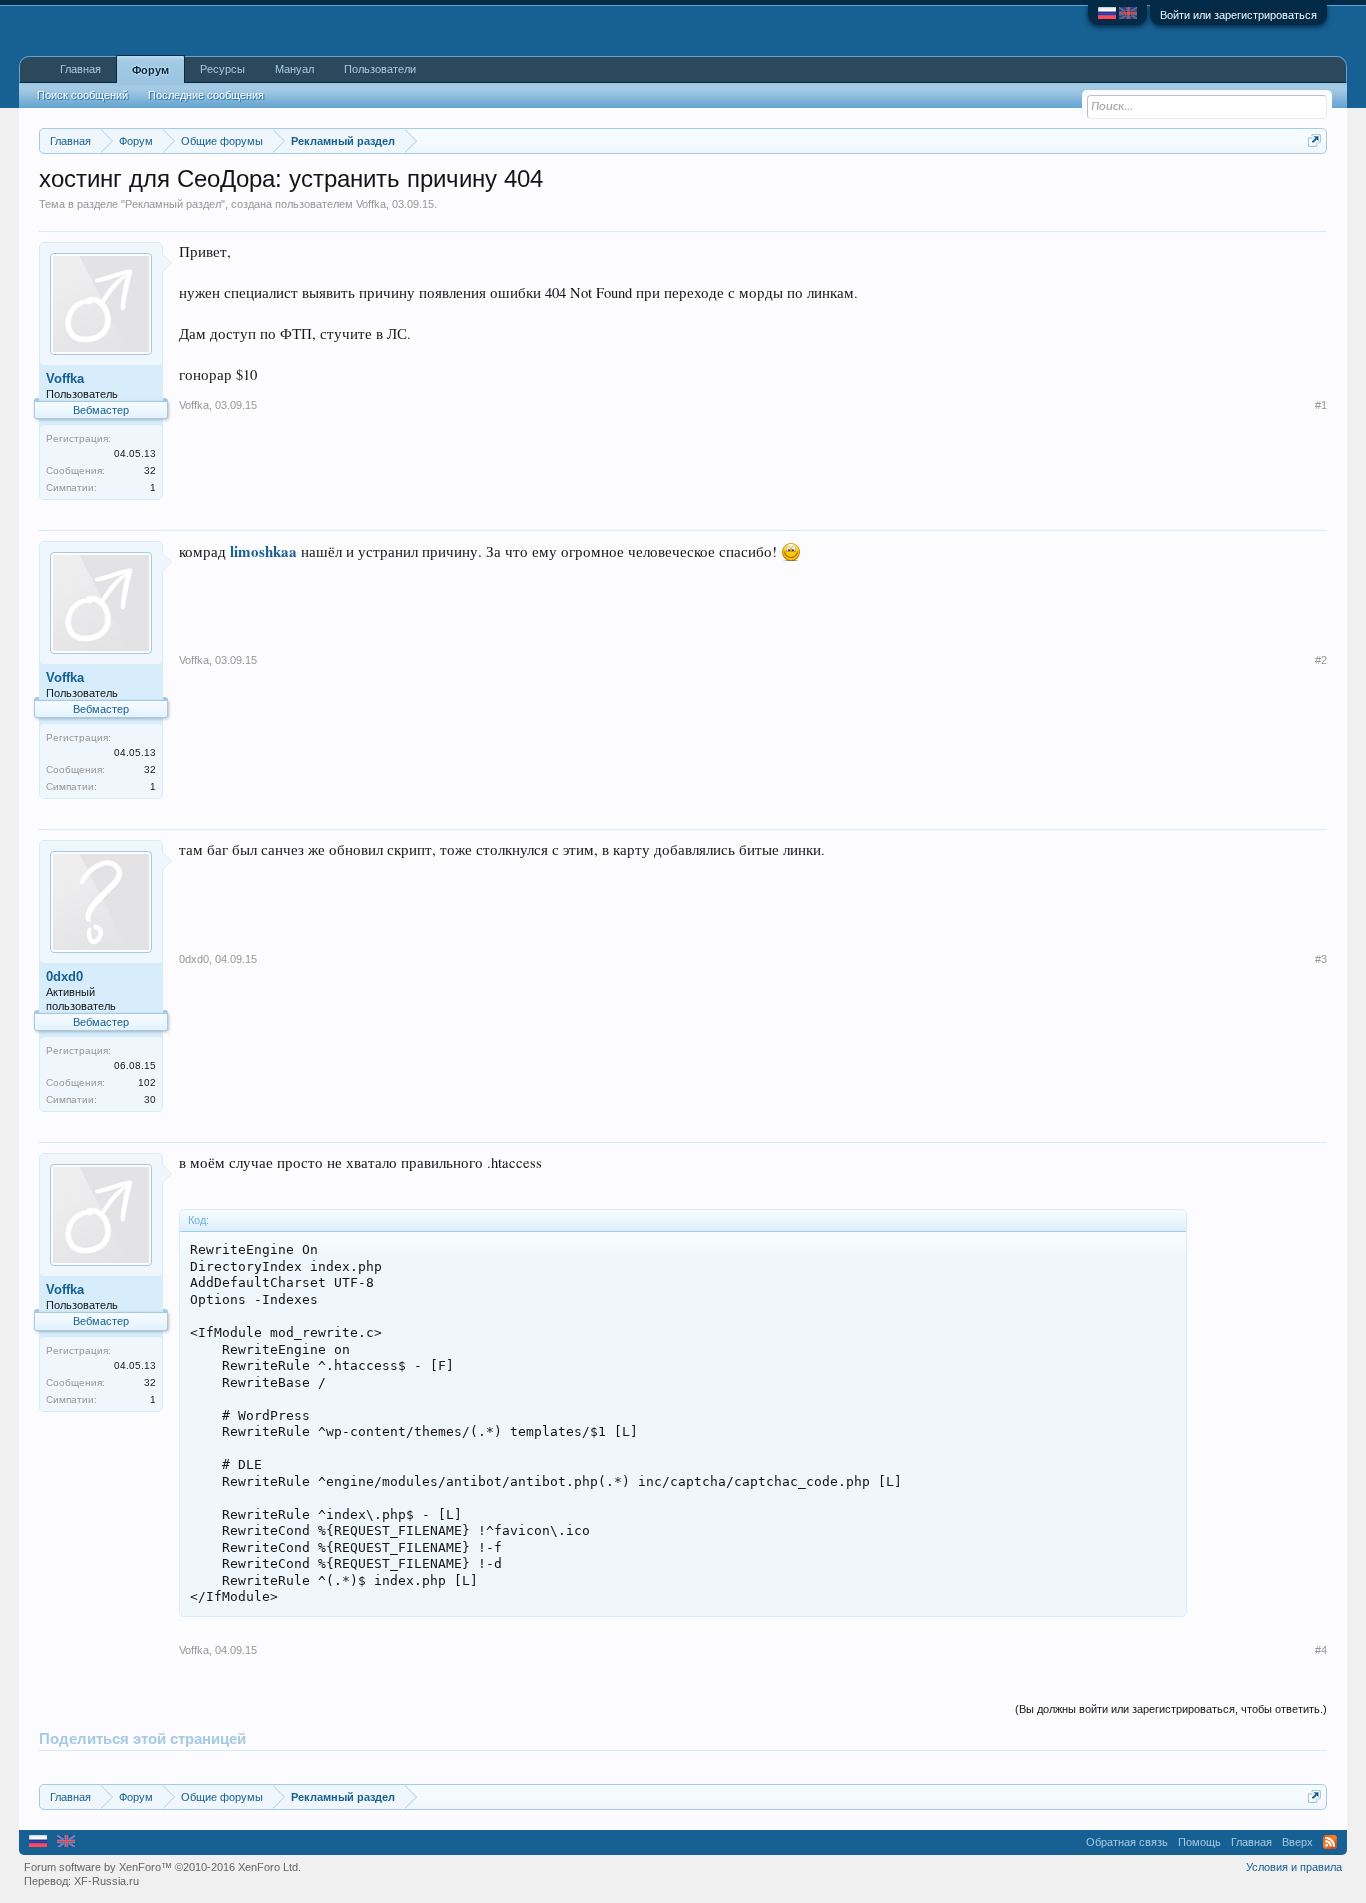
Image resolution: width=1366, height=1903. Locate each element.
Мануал (294, 69)
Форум (150, 70)
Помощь (1199, 1842)
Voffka (371, 204)
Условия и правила (1294, 1867)
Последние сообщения (206, 95)
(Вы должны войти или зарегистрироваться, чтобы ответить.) (1171, 1709)
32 (150, 470)
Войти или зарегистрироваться (1238, 15)
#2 (1321, 660)
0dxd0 (64, 976)
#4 (1321, 1650)
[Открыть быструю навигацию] (1314, 140)
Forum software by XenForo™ (162, 1867)
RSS (1330, 1842)
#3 (1321, 959)
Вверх (1297, 1842)
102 (147, 1082)
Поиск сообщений (82, 95)
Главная (80, 69)
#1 (1321, 405)
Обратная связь (1127, 1842)
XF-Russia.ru (106, 1881)
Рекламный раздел (173, 204)
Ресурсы (222, 69)
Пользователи (380, 69)
